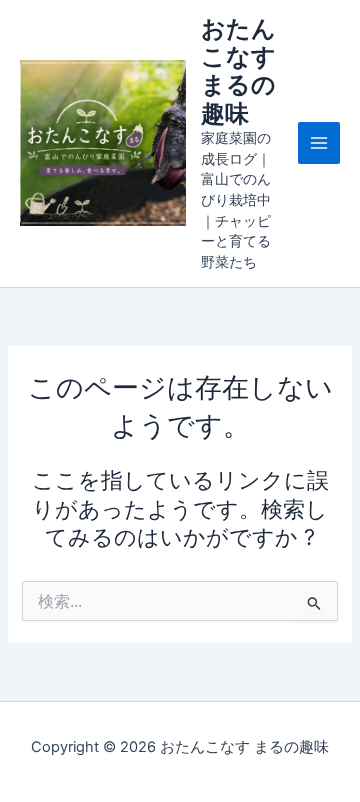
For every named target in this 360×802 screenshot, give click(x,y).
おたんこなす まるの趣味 (238, 71)
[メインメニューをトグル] (319, 143)
